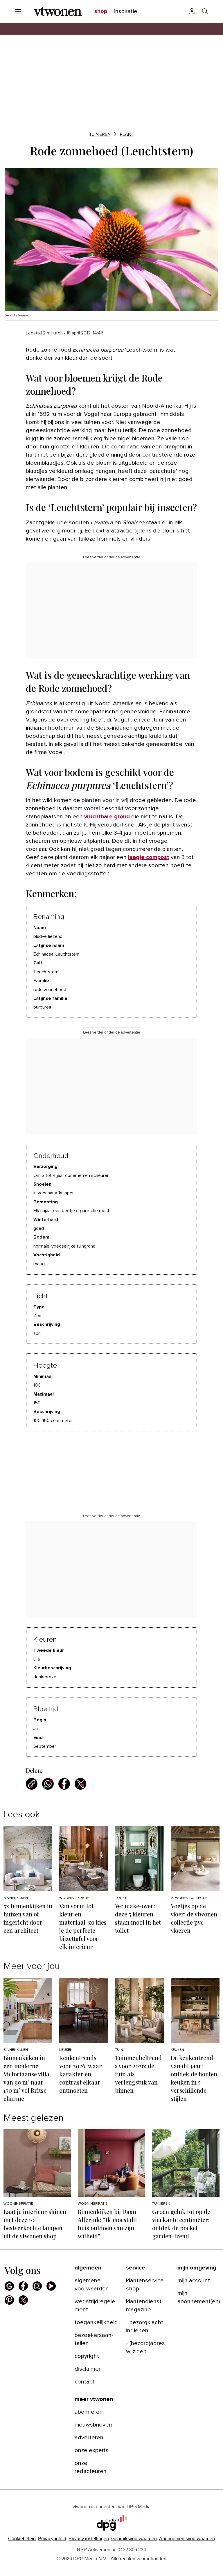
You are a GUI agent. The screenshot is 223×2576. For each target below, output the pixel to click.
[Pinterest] (9, 2300)
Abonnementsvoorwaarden (187, 2539)
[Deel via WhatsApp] (48, 1784)
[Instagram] (37, 2286)
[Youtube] (51, 2286)
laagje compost (149, 857)
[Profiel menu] (192, 11)
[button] (89, 2539)
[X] (23, 2300)
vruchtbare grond (107, 817)
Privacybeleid (52, 2539)
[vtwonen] (58, 11)
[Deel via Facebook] (64, 1784)
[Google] (9, 2286)
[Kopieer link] (32, 1784)
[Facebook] (23, 2286)
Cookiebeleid (22, 2539)
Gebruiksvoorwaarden (134, 2539)
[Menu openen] (18, 11)
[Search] (205, 11)
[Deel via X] (80, 1784)
